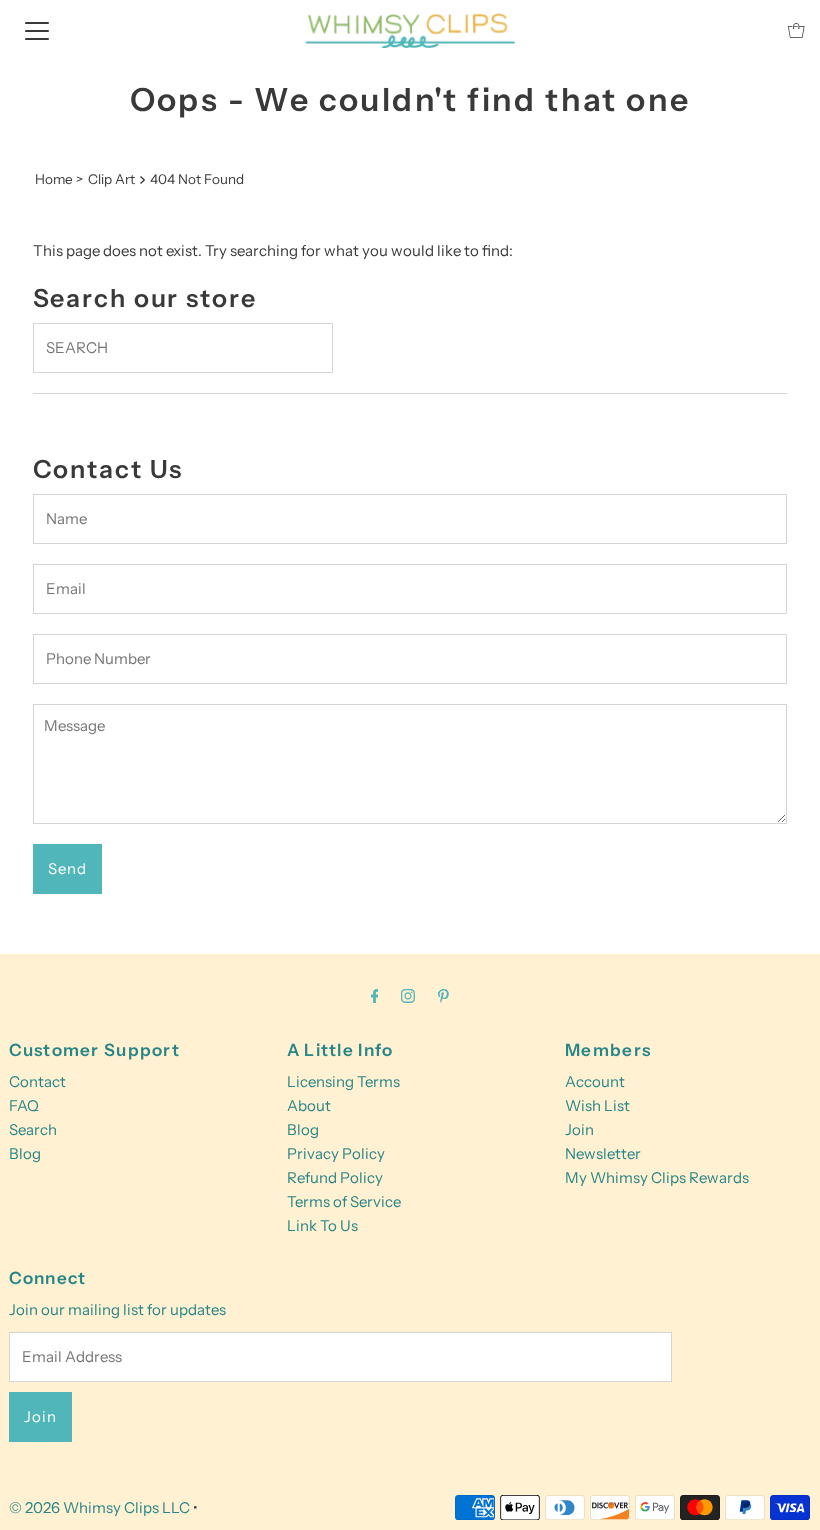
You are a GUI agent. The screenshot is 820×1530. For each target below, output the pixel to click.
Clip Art (111, 179)
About (309, 1105)
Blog (25, 1153)
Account (595, 1081)
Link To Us (322, 1225)
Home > (59, 179)
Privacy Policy (336, 1153)
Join (579, 1129)
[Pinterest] (443, 996)
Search (33, 1129)
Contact (37, 1081)
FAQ (24, 1105)
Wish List (597, 1105)
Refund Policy (335, 1177)
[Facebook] (375, 996)
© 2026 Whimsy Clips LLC (99, 1507)
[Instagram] (408, 996)
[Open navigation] (37, 30)
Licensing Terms (343, 1081)
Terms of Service (344, 1201)
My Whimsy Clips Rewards (657, 1177)
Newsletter (603, 1153)
